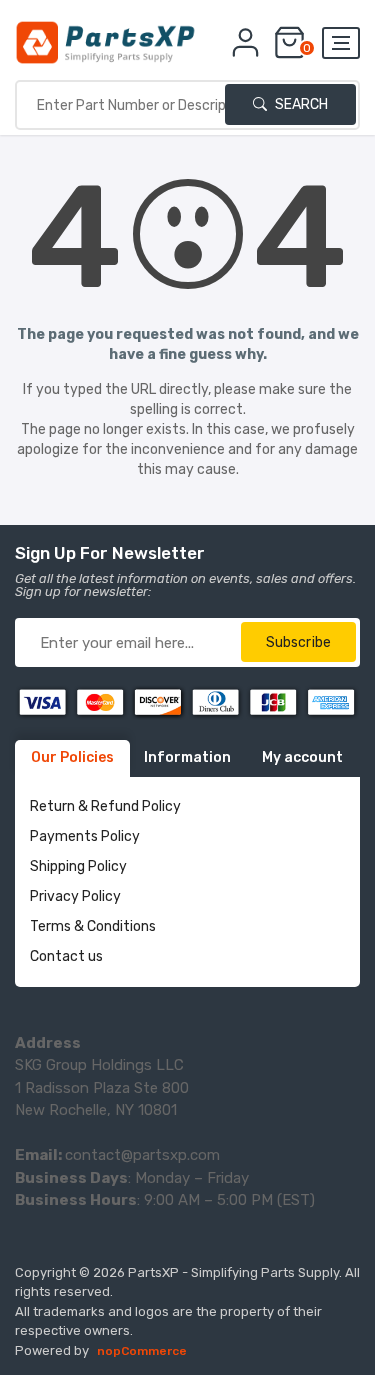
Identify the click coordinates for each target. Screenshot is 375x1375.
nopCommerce (142, 1351)
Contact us (66, 956)
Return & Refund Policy (105, 806)
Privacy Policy (75, 896)
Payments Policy (85, 836)
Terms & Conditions (93, 926)
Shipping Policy (78, 866)
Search (300, 104)
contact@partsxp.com (142, 1155)
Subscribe (298, 642)
